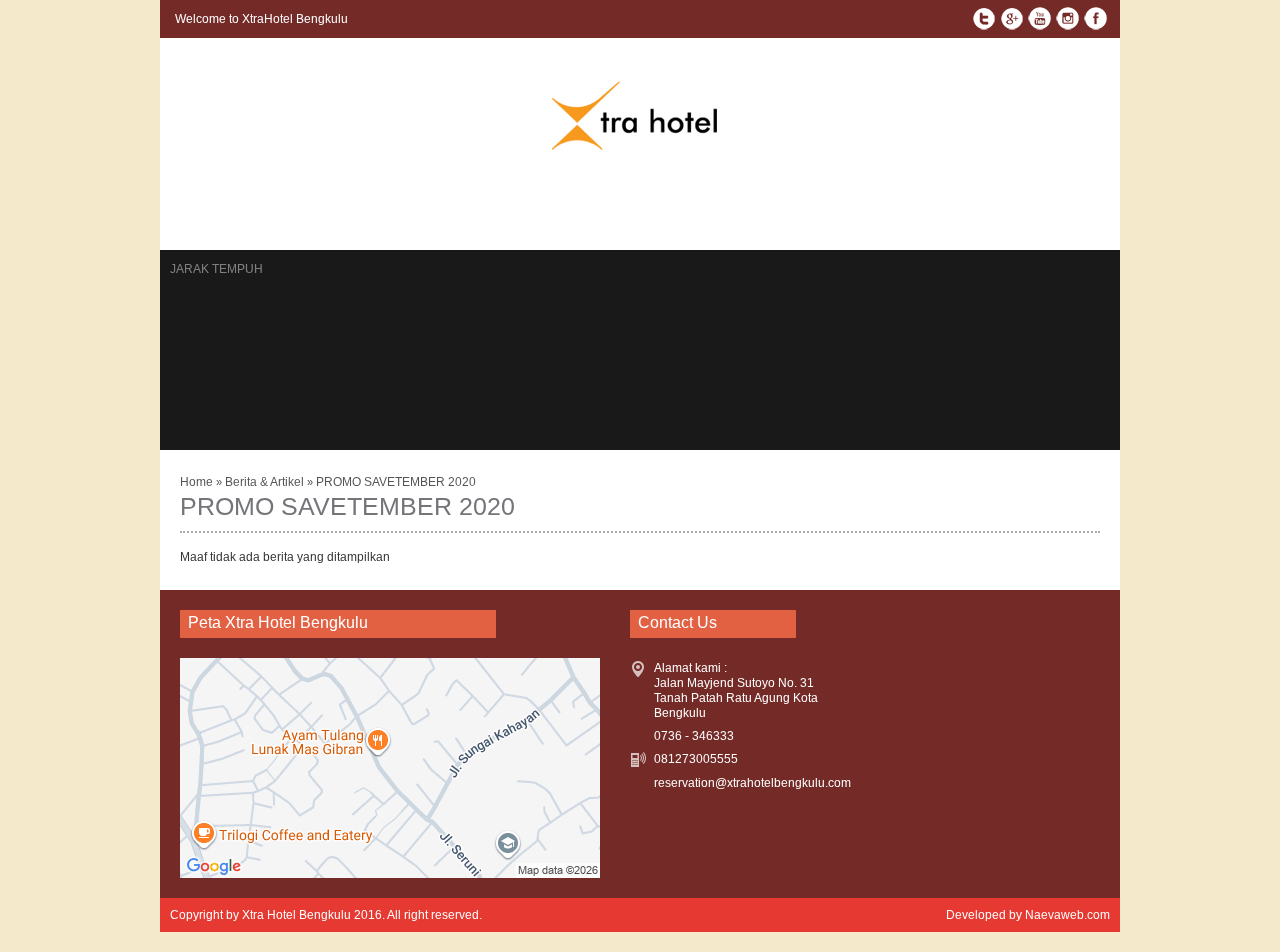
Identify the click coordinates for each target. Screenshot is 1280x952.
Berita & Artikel (266, 482)
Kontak (315, 214)
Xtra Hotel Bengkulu (296, 915)
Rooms (248, 214)
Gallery (537, 214)
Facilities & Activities (824, 214)
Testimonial (624, 214)
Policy (1071, 214)
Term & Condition (971, 214)
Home (188, 214)
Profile (709, 214)
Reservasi (393, 214)
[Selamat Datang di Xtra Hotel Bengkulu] (640, 148)
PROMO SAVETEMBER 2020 (396, 482)
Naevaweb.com (1067, 915)
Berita (468, 214)
